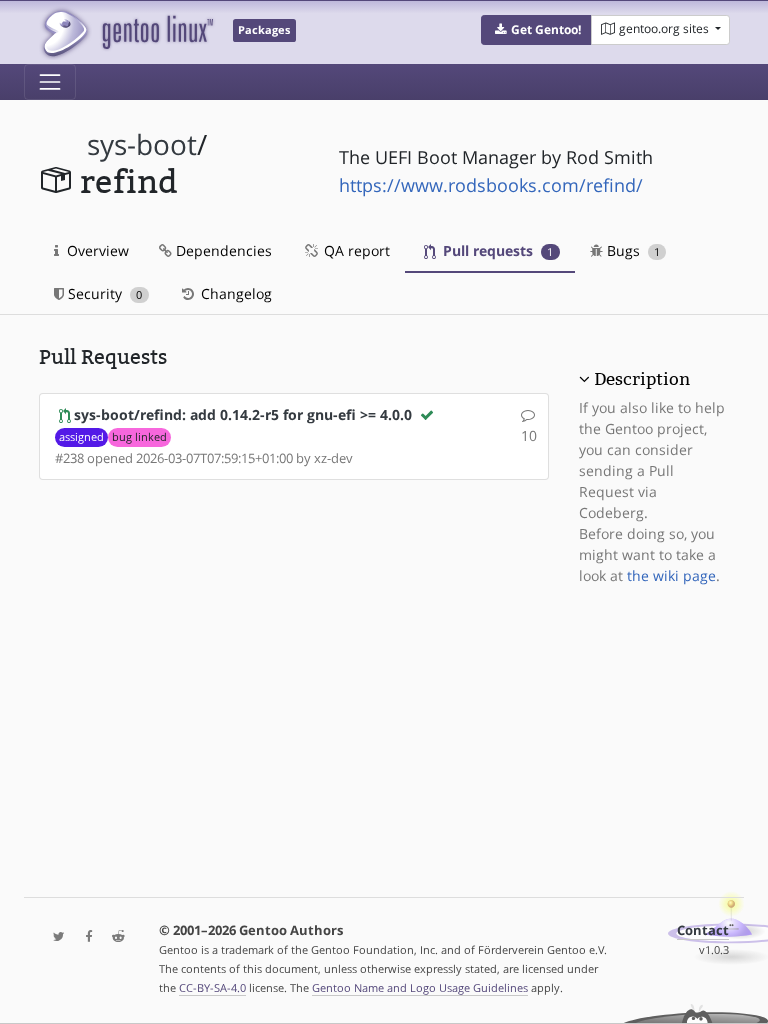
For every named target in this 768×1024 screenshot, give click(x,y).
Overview (96, 250)
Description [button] (642, 379)
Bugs (631, 250)
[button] (536, 30)
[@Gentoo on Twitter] (54, 937)
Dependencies (222, 250)
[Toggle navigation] (50, 82)
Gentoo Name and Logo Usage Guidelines (420, 987)
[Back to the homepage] (126, 32)
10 (529, 435)
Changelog (234, 293)
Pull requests (496, 250)
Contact (703, 930)
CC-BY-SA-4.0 (212, 987)
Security (103, 293)
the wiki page (671, 575)
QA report (355, 250)
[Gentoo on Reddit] (113, 937)
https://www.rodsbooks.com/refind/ (491, 185)
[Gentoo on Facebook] (84, 937)
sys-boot (142, 144)
